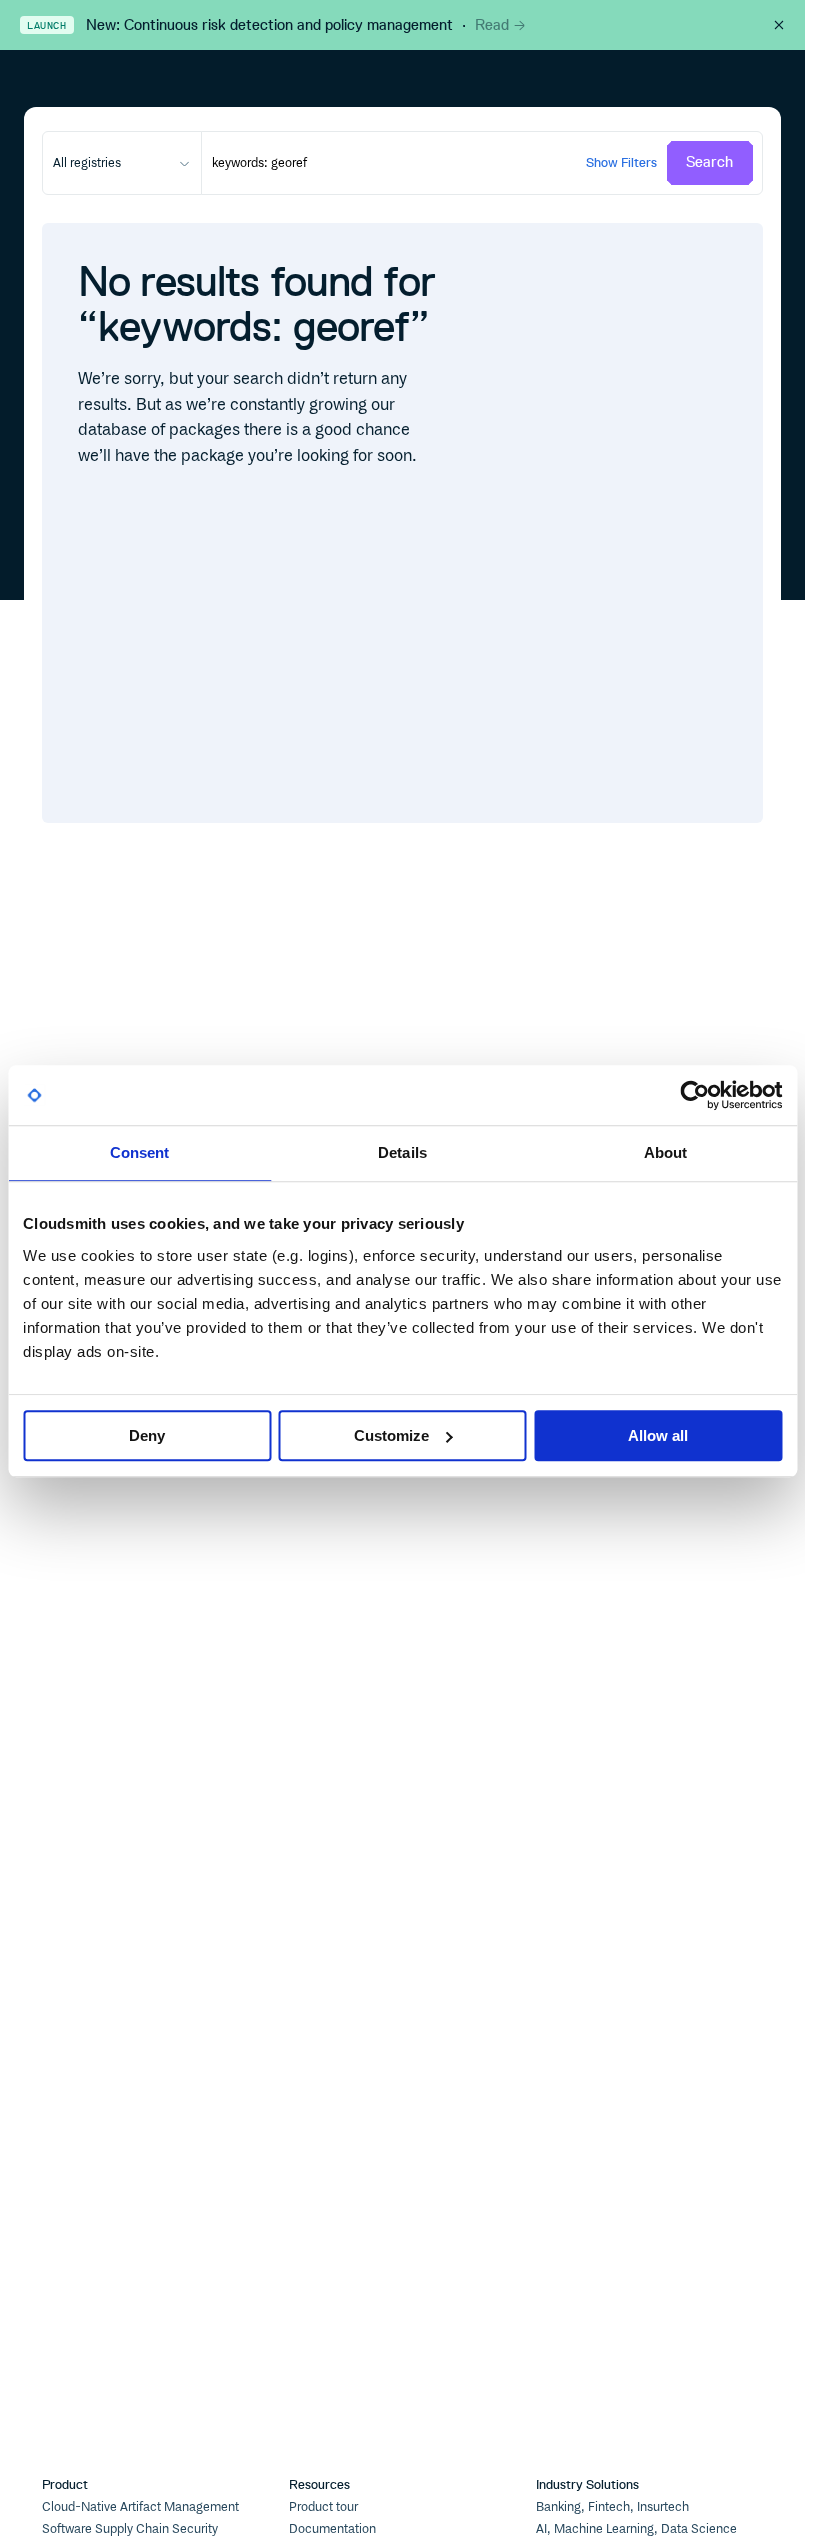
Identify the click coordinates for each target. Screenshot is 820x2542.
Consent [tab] (140, 1152)
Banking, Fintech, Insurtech (612, 2507)
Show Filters (621, 162)
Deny (147, 1435)
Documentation (332, 2529)
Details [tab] (402, 1152)
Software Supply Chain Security (130, 2529)
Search (709, 162)
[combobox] (122, 163)
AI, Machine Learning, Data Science (636, 2529)
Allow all (658, 1435)
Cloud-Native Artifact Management (140, 2507)
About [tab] (666, 1152)
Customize (391, 1435)
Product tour (323, 2507)
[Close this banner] (779, 25)
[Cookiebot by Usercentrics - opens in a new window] (694, 1095)
